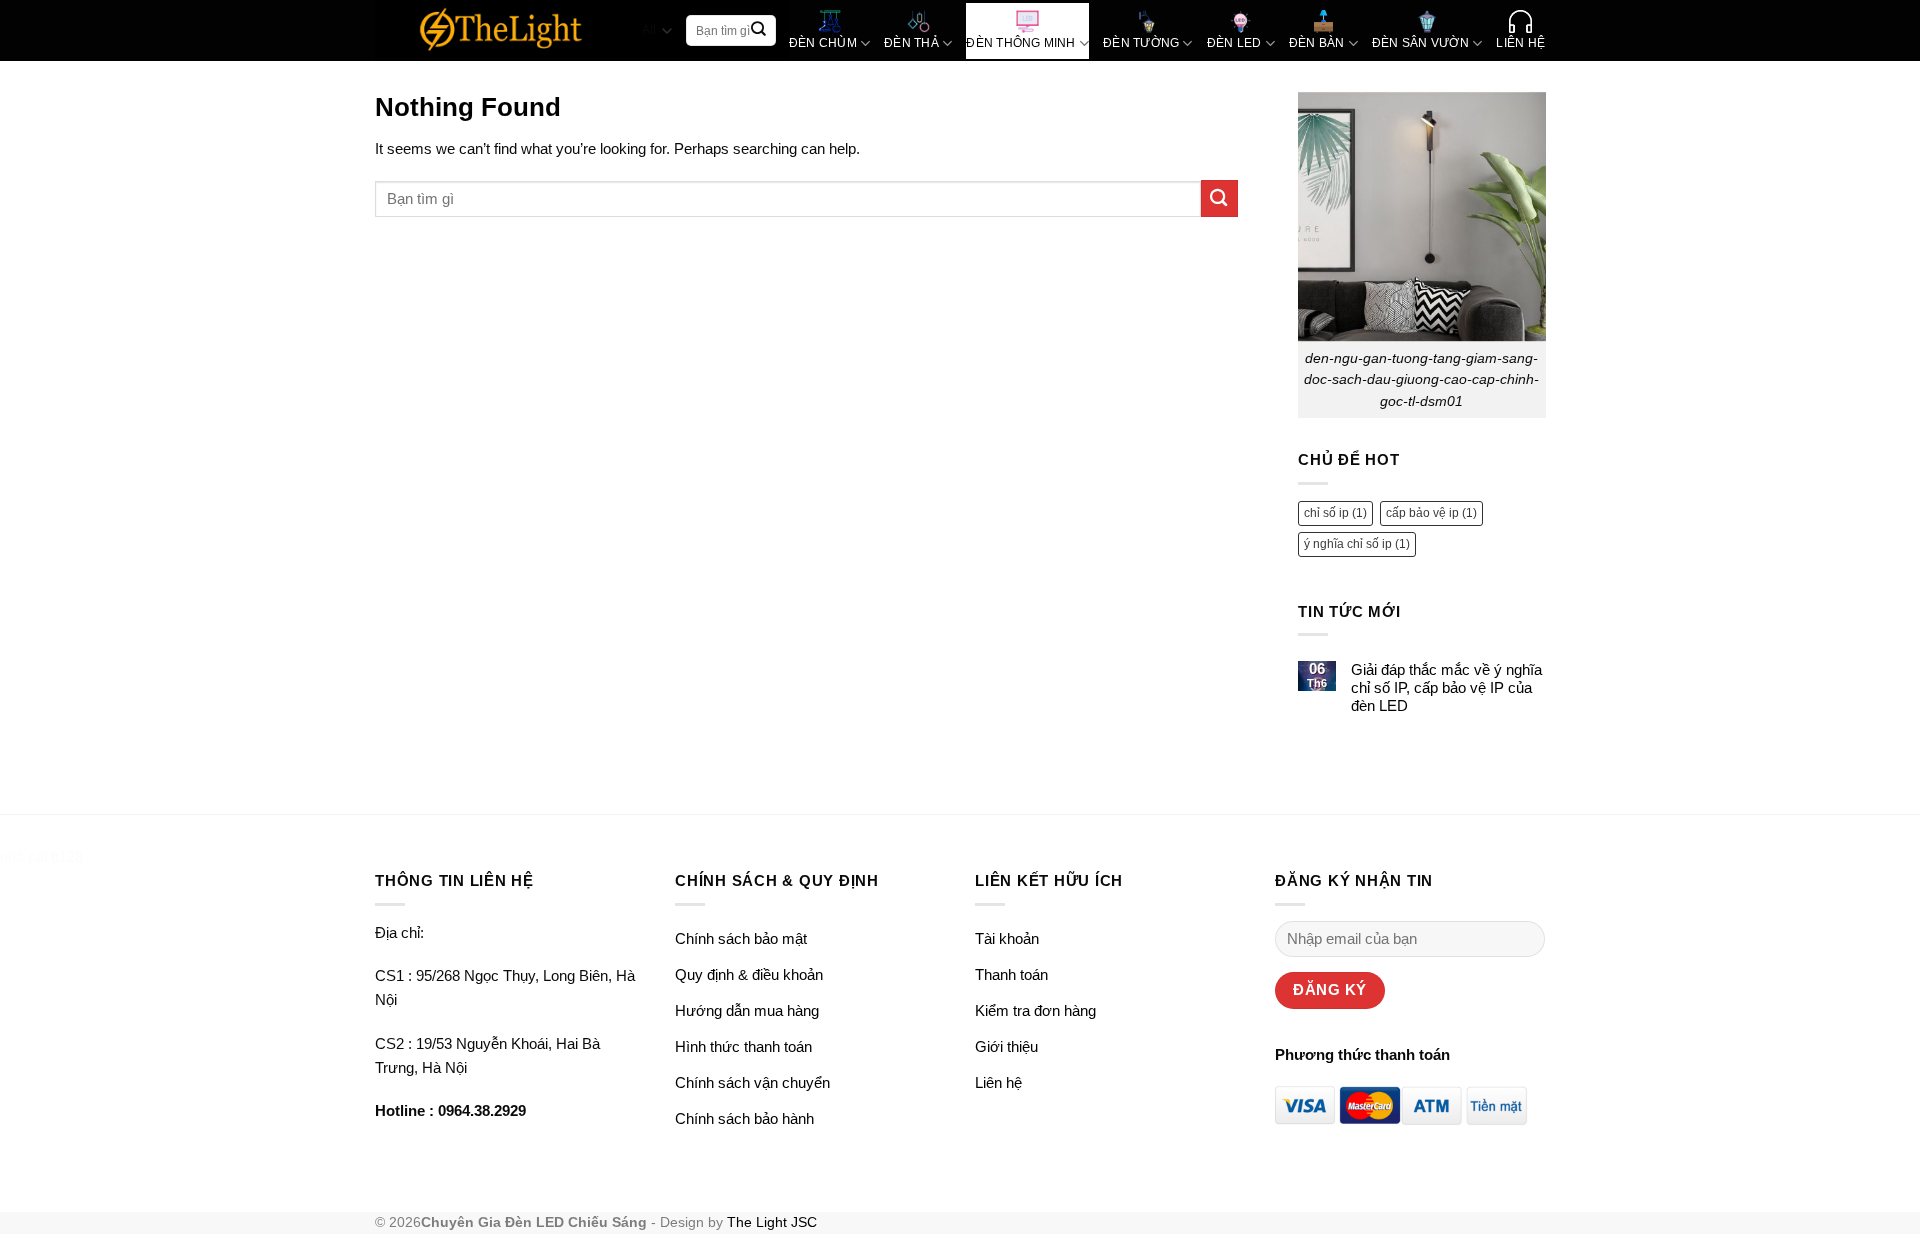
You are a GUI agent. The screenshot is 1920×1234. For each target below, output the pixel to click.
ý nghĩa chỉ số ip (1357, 544)
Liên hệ (998, 1082)
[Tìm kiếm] (759, 31)
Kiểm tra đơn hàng (1035, 1010)
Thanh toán (1011, 974)
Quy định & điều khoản (749, 974)
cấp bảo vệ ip (1431, 513)
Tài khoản (1007, 938)
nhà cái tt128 (41, 856)
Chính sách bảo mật (741, 938)
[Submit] (1219, 198)
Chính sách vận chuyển (752, 1082)
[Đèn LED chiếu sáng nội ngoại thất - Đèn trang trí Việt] (501, 30)
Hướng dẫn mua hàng (747, 1010)
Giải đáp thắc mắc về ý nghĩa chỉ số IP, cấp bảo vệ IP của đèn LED (1445, 687)
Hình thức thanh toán (743, 1046)
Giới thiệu (1006, 1046)
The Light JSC (772, 1222)
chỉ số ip (1335, 513)
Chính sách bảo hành (744, 1118)
